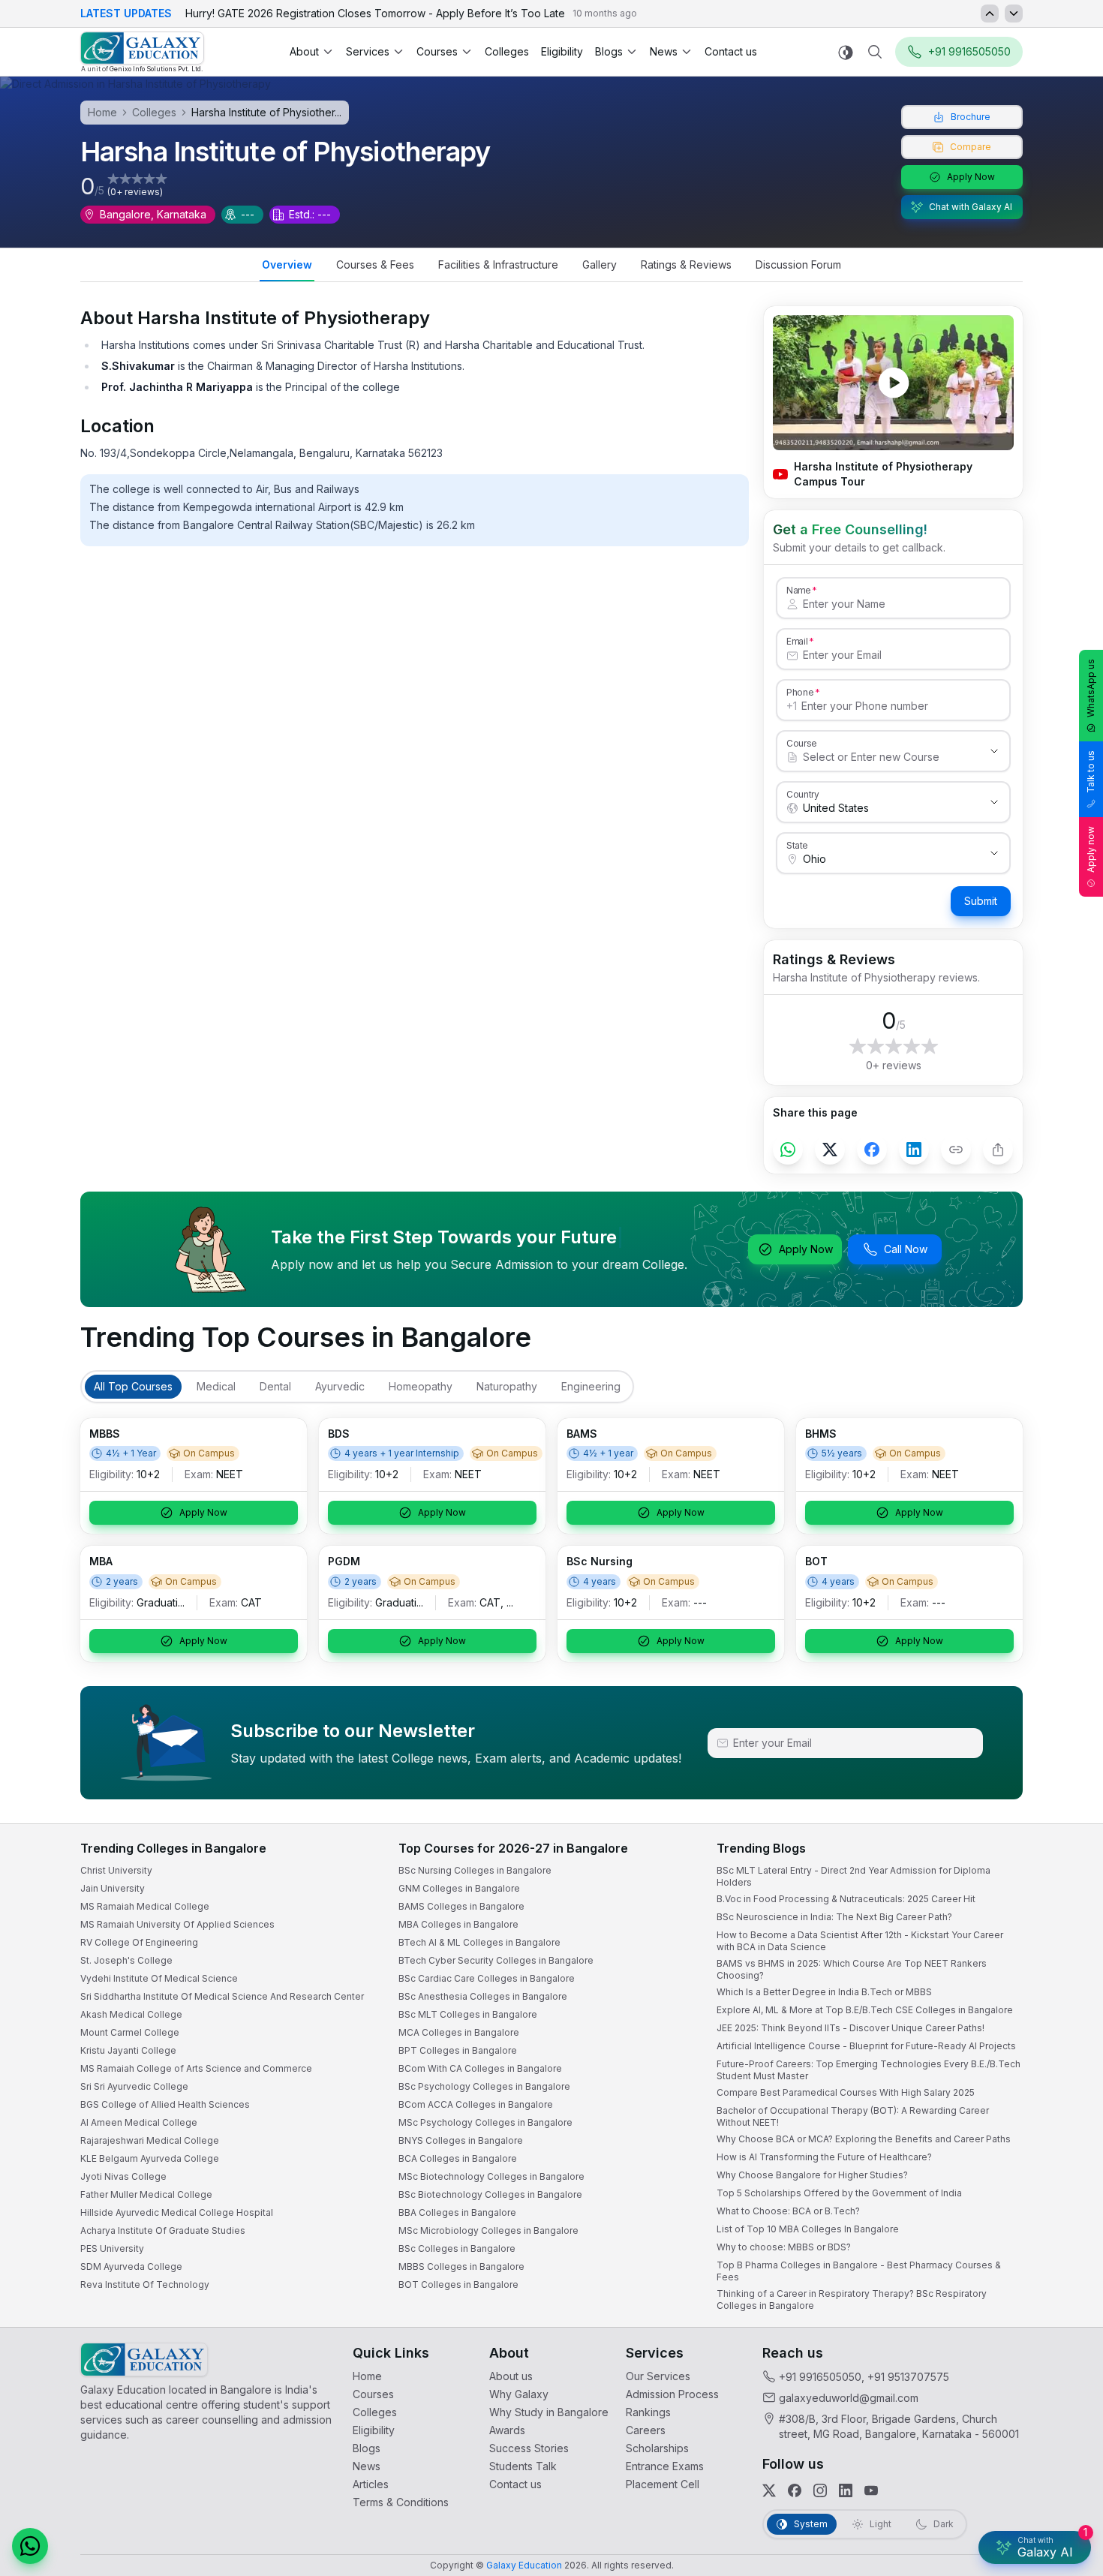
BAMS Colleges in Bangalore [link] (461, 1906)
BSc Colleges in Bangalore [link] (457, 2248)
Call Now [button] (906, 1249)
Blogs (609, 51)
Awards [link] (507, 2430)
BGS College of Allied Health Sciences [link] (165, 2104)
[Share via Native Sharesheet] (998, 1150)
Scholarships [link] (657, 2448)
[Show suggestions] (994, 751)
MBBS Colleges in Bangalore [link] (461, 2266)
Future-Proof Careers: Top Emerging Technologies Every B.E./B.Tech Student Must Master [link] (869, 2070)
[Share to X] (830, 1150)
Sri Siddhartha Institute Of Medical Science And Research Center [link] (222, 1996)
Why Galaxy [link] (519, 2394)
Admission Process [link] (672, 2394)
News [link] (367, 2466)
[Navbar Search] (875, 52)
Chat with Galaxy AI (971, 207)
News (664, 51)
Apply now (1091, 849)
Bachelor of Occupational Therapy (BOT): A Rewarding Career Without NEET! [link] (853, 2116)
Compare (971, 147)
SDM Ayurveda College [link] (131, 2266)
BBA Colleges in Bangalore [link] (457, 2212)
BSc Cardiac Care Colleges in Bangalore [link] (487, 1978)
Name (798, 590)
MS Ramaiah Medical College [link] (145, 1906)
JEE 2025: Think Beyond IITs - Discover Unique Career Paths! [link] (851, 2028)
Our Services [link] (658, 2376)
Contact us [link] (731, 51)
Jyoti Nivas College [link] (123, 2176)
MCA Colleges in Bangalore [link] (459, 2032)
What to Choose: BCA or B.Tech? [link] (788, 2211)
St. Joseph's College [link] (126, 1960)
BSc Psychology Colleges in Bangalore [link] (484, 2086)
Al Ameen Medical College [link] (139, 2122)
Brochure (971, 117)
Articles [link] (371, 2484)
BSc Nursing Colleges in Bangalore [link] (475, 1870)
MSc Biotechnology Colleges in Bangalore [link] (491, 2176)
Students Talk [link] (523, 2466)
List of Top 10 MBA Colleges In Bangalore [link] (808, 2229)
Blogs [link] (367, 2448)
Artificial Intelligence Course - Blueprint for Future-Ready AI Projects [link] (866, 2046)
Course (802, 743)
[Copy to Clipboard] (956, 1150)
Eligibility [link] (562, 51)
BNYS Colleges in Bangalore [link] (461, 2140)
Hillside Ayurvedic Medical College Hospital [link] (177, 2212)
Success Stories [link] (529, 2448)
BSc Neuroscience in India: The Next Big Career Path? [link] (834, 1917)
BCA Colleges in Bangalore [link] (458, 2158)
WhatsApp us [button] (1091, 688)
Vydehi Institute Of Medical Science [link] (159, 1978)
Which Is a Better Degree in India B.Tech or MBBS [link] (824, 1992)
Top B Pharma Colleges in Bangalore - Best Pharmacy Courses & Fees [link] (859, 2271)
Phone (800, 692)
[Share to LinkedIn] (914, 1150)
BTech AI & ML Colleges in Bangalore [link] (479, 1942)
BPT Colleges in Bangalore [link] (458, 2050)
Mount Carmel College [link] (130, 2032)
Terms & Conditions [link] (401, 2502)
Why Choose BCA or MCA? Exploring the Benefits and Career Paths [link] (864, 2139)
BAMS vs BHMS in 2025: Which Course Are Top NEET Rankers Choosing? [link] (852, 1969)
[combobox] (878, 757)
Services (368, 51)
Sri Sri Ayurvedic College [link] (134, 2086)
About (304, 51)
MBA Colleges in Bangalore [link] (458, 1924)
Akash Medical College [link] (131, 2014)
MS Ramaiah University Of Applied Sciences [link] (177, 1924)
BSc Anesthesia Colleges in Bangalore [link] (483, 1996)
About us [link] (511, 2376)
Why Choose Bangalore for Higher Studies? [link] (812, 2175)
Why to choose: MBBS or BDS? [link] (784, 2247)
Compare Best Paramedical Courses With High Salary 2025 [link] (846, 2092)
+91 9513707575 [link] (908, 2377)
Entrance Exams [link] (665, 2466)
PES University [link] (112, 2248)
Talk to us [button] (1091, 772)
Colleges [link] (507, 51)
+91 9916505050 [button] (969, 51)
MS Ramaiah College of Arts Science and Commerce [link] (196, 2068)
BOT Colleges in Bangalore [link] (458, 2284)
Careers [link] (646, 2430)
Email (797, 641)
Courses (437, 51)
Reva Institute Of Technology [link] (145, 2284)
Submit (981, 901)
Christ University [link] (116, 1870)
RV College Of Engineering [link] (139, 1942)
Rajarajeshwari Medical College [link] (150, 2140)
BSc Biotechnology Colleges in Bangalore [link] (490, 2194)
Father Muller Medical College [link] (146, 2194)
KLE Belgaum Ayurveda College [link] (150, 2158)
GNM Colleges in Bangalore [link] (459, 1888)
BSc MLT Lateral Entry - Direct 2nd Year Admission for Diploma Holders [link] (854, 1876)
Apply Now (971, 177)
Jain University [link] (113, 1888)
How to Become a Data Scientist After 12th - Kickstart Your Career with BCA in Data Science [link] (860, 1941)
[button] (30, 2546)
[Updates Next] (1014, 14)
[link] (142, 52)
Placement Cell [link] (663, 2484)
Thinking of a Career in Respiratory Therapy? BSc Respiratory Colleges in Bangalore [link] (852, 2299)
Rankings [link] (648, 2412)
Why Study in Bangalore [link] (549, 2412)
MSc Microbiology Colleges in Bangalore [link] (488, 2230)
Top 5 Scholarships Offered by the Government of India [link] (839, 2193)
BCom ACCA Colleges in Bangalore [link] (476, 2104)
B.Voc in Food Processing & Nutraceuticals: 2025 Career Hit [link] (846, 1899)
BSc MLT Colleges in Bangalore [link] (468, 2014)
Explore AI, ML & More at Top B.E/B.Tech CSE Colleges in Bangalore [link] (865, 2010)
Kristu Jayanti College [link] (128, 2050)
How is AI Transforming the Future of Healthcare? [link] (824, 2157)
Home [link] (367, 2376)
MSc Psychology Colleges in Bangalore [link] (485, 2122)
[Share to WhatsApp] (788, 1150)
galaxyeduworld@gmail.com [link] (849, 2398)
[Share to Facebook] (872, 1150)
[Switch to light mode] (846, 52)
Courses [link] (373, 2394)
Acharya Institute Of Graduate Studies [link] (163, 2230)
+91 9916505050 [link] (820, 2377)
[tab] (287, 266)
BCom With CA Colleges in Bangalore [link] (480, 2068)
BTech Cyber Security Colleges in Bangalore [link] (496, 1960)
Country (803, 794)
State (797, 845)
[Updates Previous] (990, 14)
